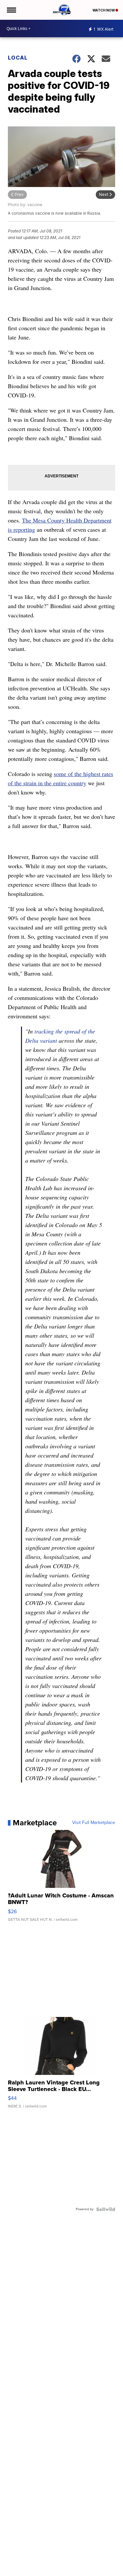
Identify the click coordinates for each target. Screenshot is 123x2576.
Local (18, 58)
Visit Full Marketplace (94, 1823)
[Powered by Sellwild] (106, 2209)
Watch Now (104, 10)
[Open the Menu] (11, 10)
